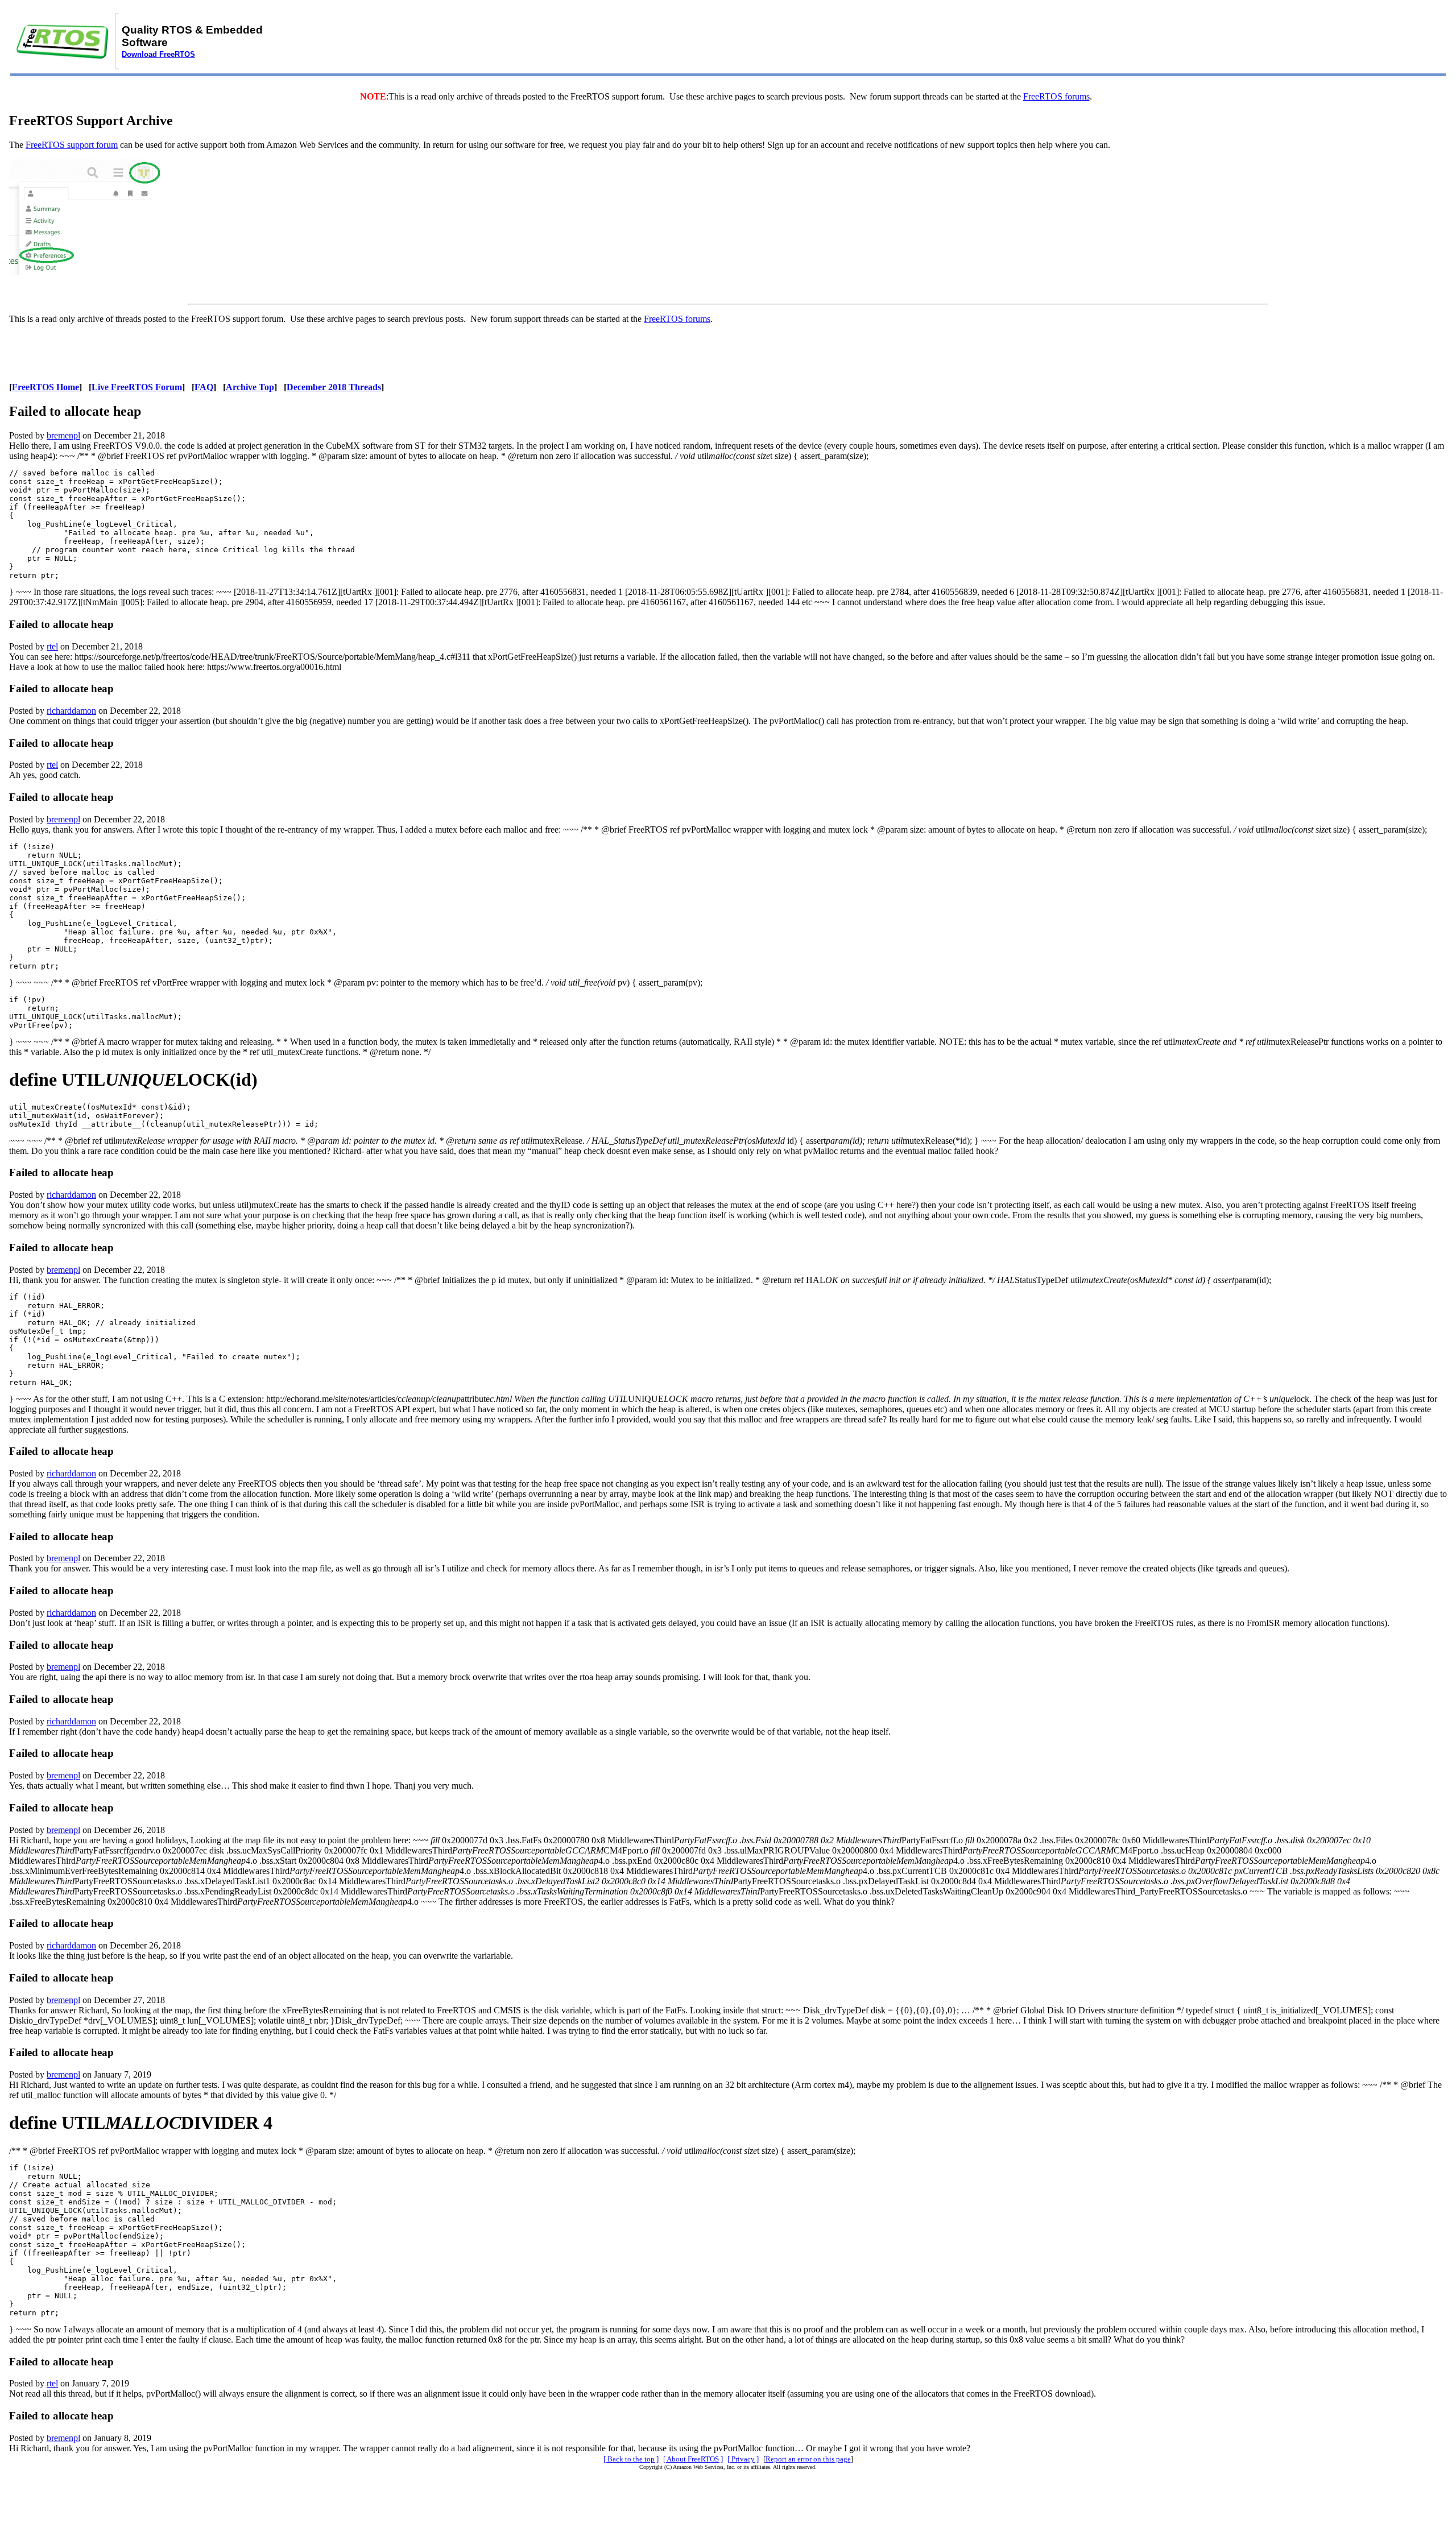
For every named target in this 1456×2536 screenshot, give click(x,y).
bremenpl (63, 435)
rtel (52, 646)
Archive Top (250, 387)
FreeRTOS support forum (72, 145)
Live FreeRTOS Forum (137, 387)
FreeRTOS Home (45, 387)
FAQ (204, 387)
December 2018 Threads (334, 387)
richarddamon (71, 711)
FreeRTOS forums (1056, 96)
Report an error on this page (808, 2459)
